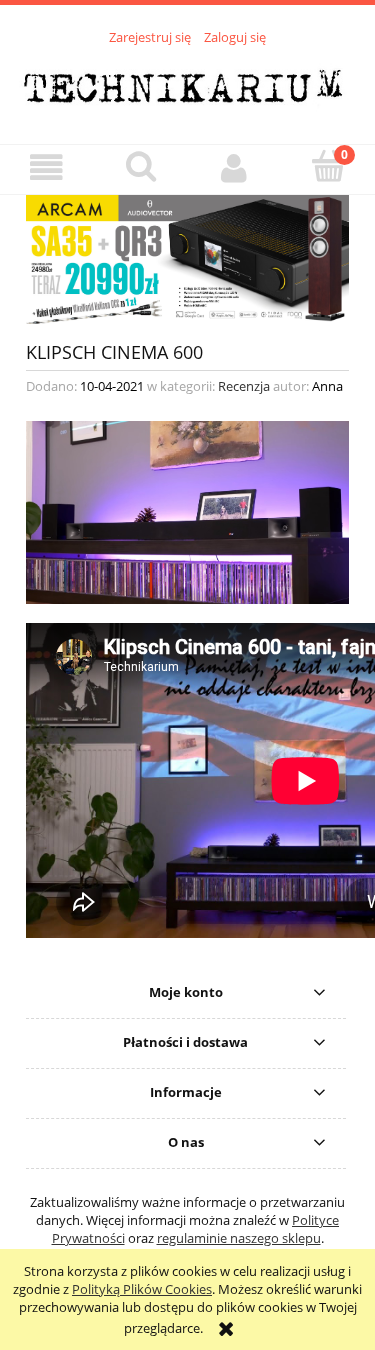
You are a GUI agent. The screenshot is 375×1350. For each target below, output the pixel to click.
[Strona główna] (187, 83)
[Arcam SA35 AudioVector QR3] (187, 258)
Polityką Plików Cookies (142, 1289)
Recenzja (244, 386)
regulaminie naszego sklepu (239, 1238)
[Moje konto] (235, 168)
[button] (47, 168)
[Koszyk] (328, 167)
